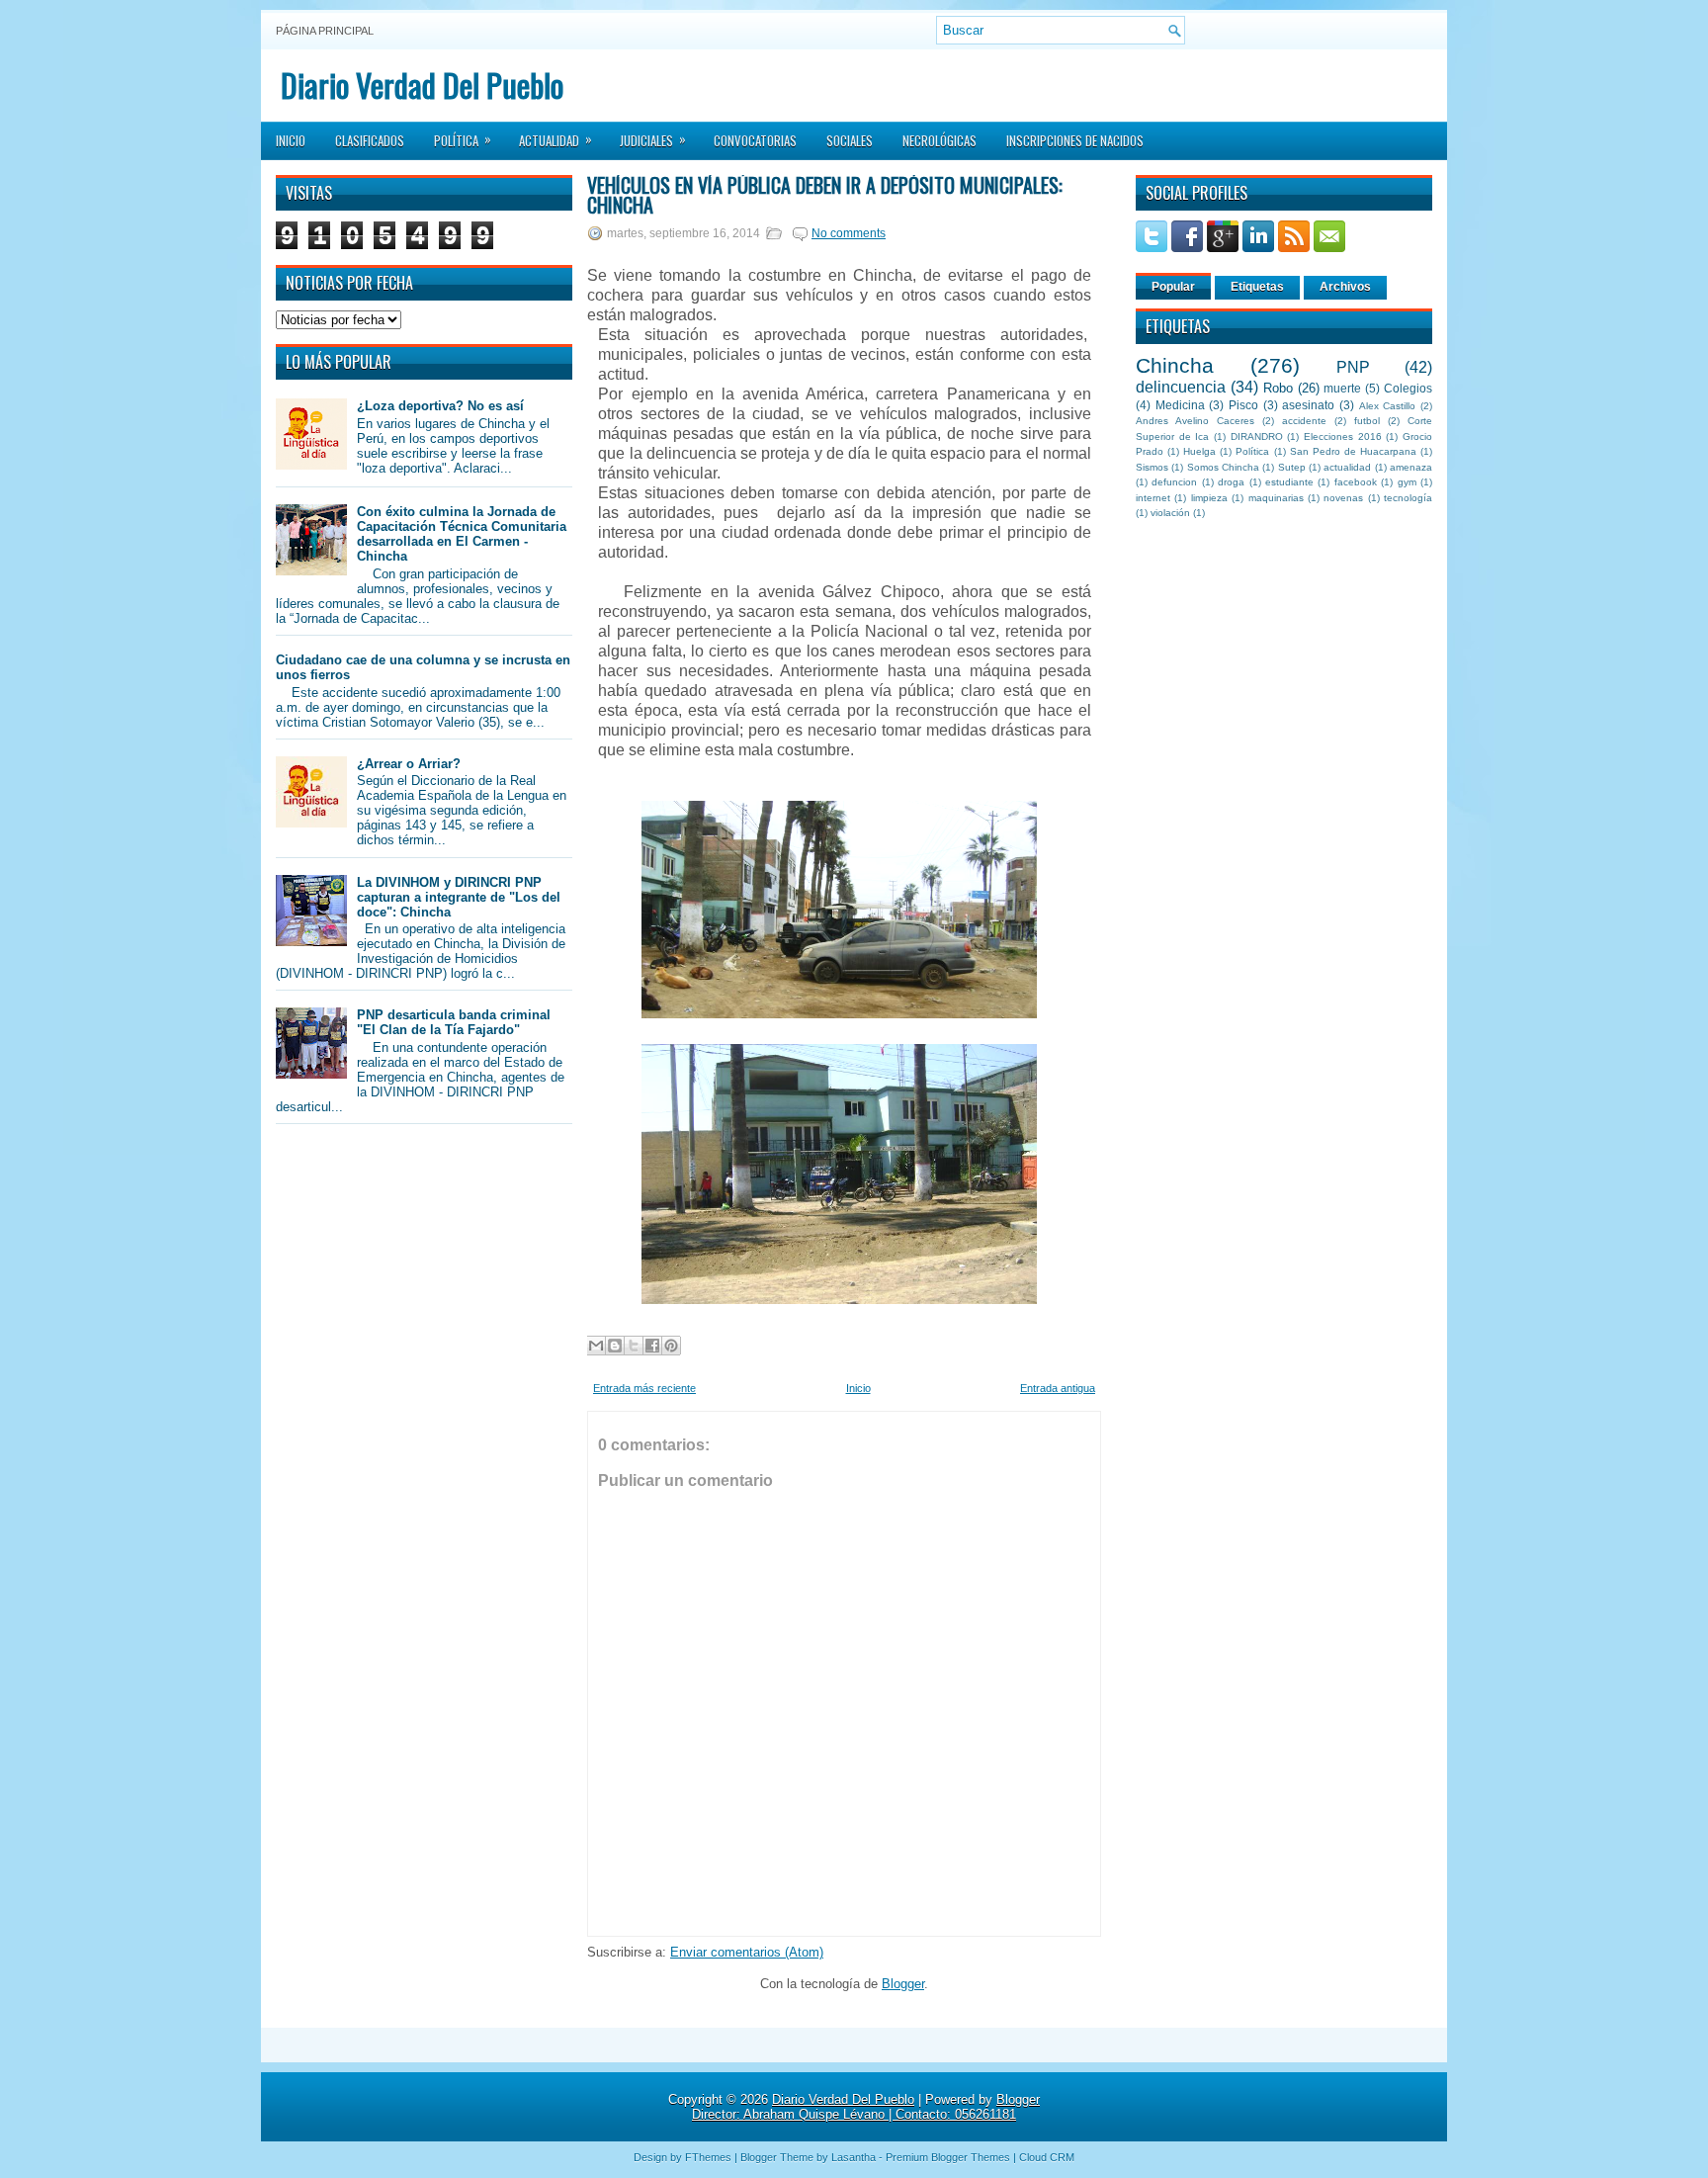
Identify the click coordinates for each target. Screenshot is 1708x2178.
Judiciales (653, 139)
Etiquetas (1257, 287)
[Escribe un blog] (615, 1346)
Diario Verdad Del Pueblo (422, 85)
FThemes (708, 2157)
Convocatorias (755, 140)
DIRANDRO (1257, 436)
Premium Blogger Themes (948, 2157)
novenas (1343, 498)
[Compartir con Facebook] (652, 1346)
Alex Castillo (1388, 406)
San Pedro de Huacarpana (1353, 451)
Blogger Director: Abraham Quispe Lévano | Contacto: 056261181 (866, 2107)
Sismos (1152, 467)
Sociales (850, 140)
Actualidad (555, 139)
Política (463, 139)
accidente (1304, 421)
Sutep (1292, 467)
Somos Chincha (1223, 467)
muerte (1342, 388)
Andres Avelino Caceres (1195, 421)
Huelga (1199, 451)
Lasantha (854, 2157)
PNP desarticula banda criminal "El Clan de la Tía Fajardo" (454, 1022)
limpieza (1209, 498)
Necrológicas (939, 140)
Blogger (903, 1984)
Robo (1278, 388)
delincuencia (1181, 387)
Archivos (1345, 287)
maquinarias (1276, 498)
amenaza (1411, 467)
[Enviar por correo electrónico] (596, 1346)
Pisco (1243, 405)
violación (1170, 513)
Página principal (325, 31)
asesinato (1308, 405)
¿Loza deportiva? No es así (440, 406)
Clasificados (370, 140)
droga (1231, 482)
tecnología (1408, 498)
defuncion (1174, 482)
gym (1407, 482)
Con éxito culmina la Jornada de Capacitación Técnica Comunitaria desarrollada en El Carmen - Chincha (462, 534)
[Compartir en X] (634, 1346)
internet (1153, 498)
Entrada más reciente (644, 1388)
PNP (1353, 367)
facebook (1356, 482)
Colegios (1408, 388)
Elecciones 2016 (1343, 436)
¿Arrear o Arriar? (409, 764)
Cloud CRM (1047, 2157)
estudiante (1289, 482)
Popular (1173, 287)
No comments (849, 233)
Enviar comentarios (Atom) (747, 1952)
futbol (1367, 421)
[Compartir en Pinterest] (671, 1346)
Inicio (291, 140)
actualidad (1347, 467)
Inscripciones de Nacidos (1075, 140)
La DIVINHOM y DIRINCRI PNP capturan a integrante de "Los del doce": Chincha (459, 897)
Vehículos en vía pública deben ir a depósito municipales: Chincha (825, 195)
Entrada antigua (1058, 1388)
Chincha (1175, 365)
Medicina (1180, 405)
